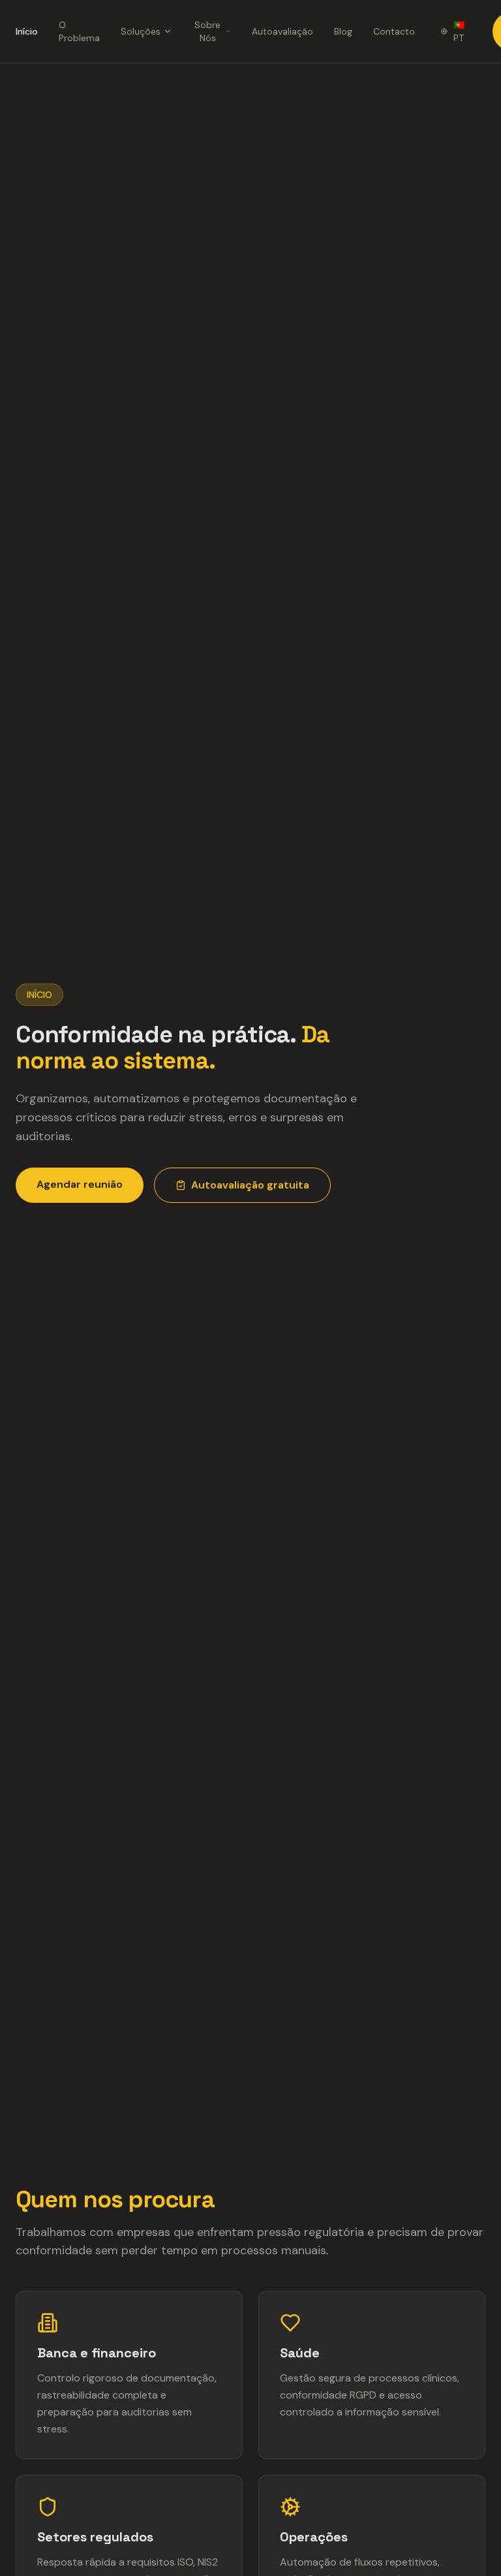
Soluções (141, 31)
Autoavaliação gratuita (250, 1185)
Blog (343, 31)
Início (27, 31)
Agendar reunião (80, 1184)
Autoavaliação (282, 31)
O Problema (79, 31)
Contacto (394, 31)
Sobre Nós (207, 31)
